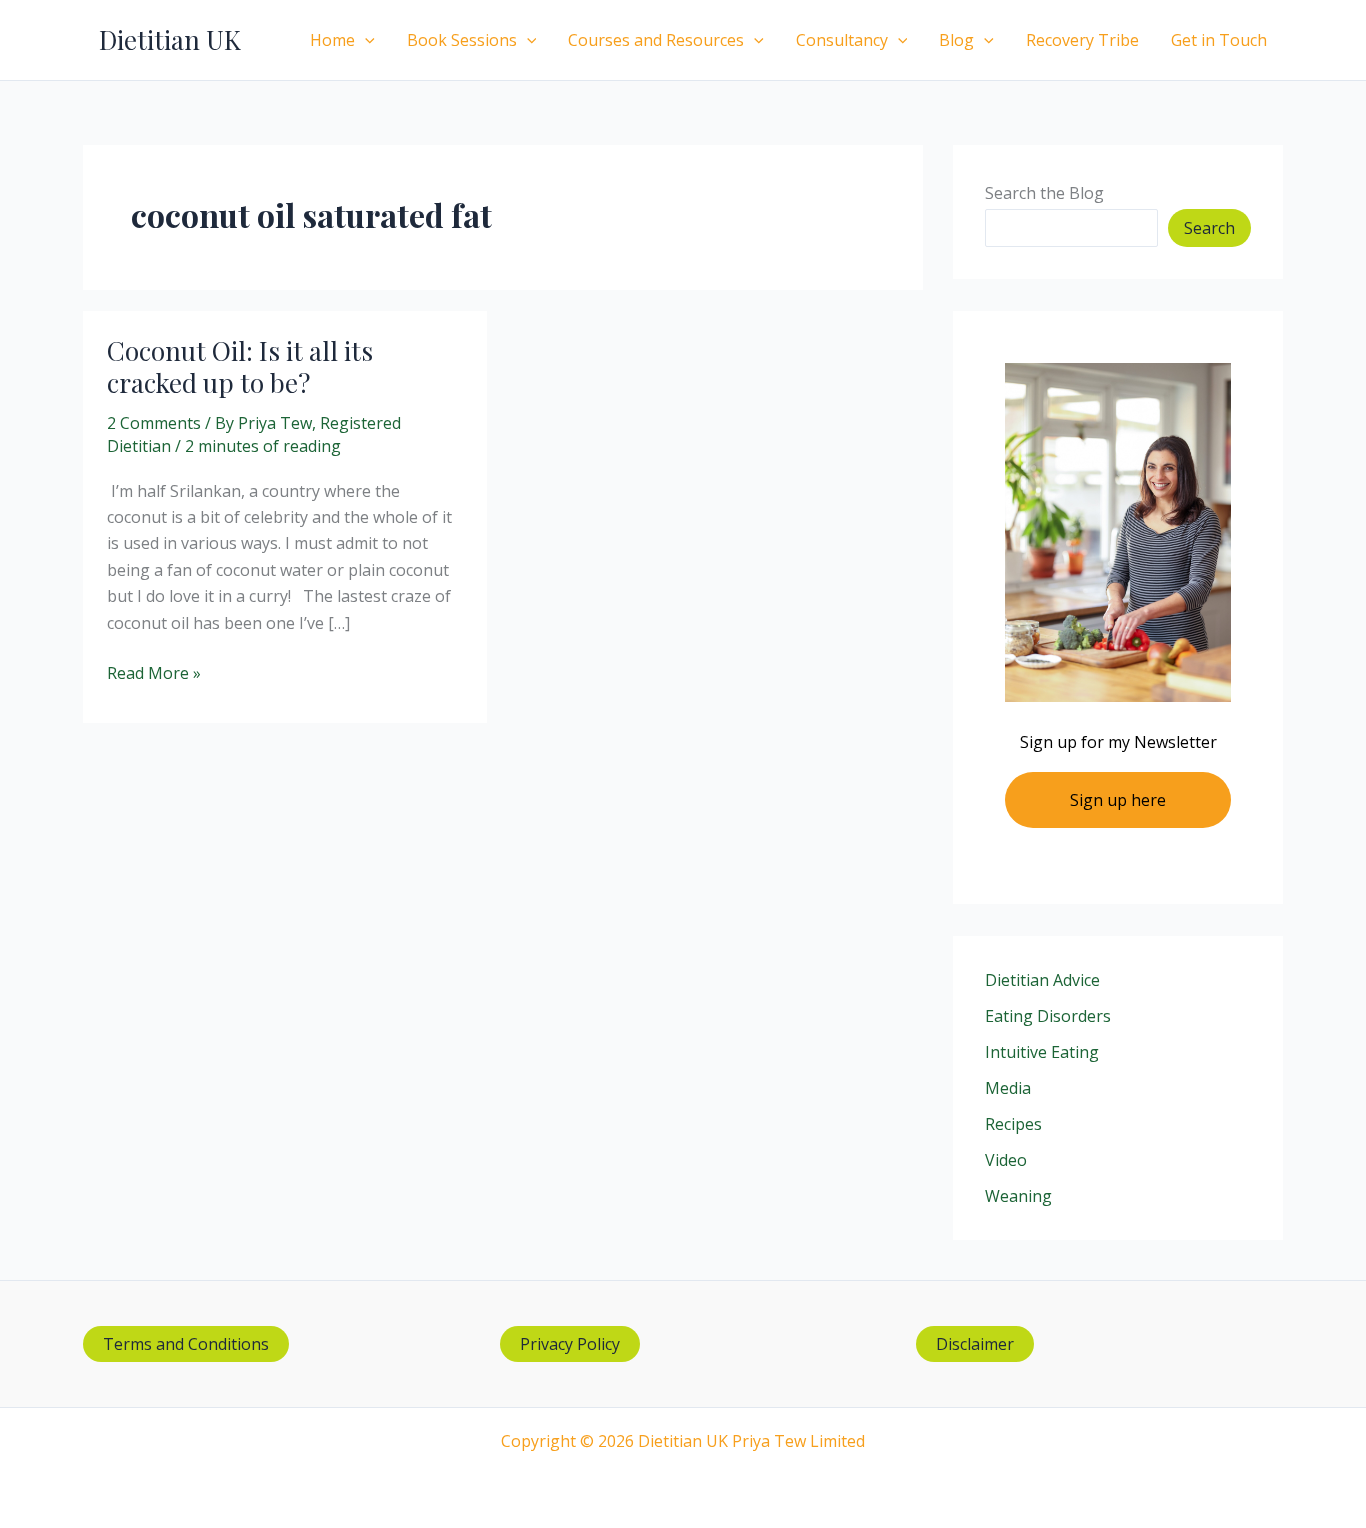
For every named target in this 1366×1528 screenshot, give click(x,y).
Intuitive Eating (1042, 1052)
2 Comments (154, 423)
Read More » (154, 673)
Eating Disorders (1048, 1016)
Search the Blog (1044, 193)
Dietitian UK (170, 39)
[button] (365, 40)
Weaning (1018, 1196)
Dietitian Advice (1042, 980)
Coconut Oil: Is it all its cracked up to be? (240, 366)
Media (1008, 1088)
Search (1209, 228)
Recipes (1013, 1124)
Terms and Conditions (186, 1344)
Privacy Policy (570, 1344)
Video (1006, 1160)
